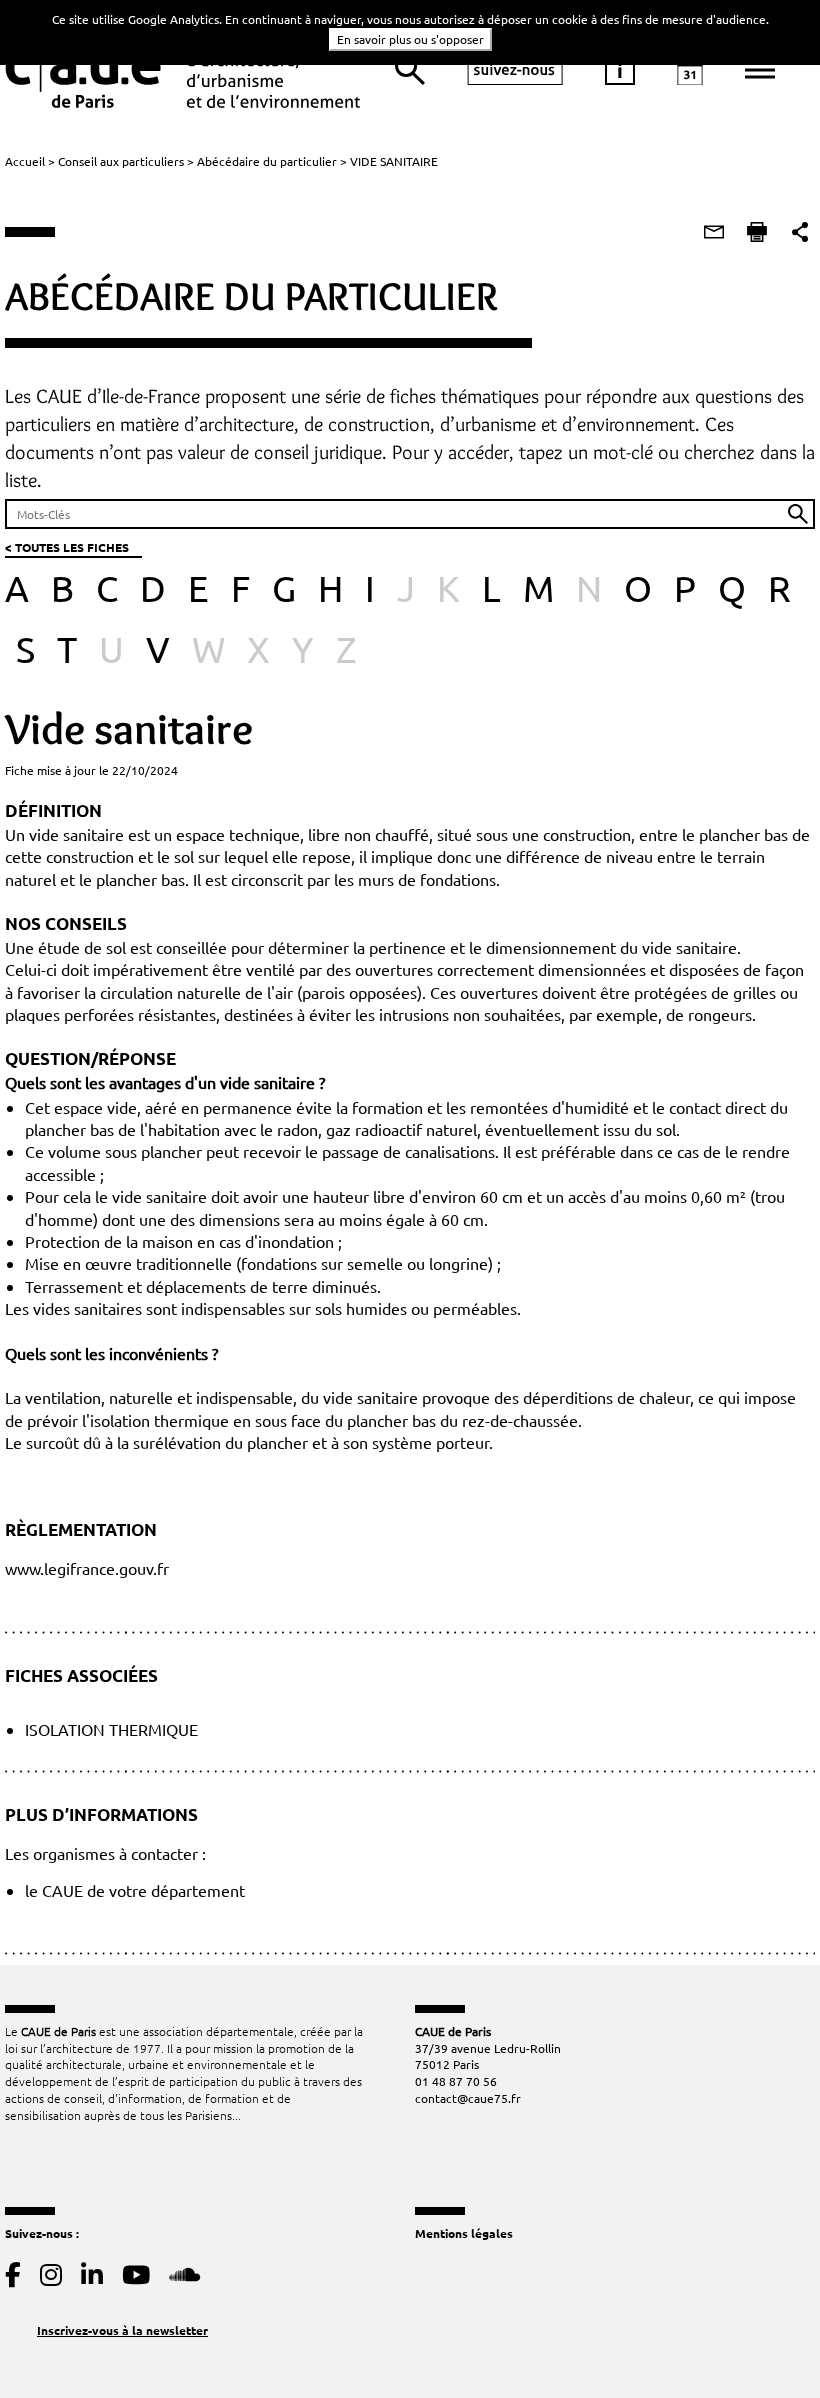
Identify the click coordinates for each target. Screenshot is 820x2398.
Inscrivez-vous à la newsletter (122, 2330)
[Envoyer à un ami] (714, 232)
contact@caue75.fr (468, 2098)
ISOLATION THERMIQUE (111, 1729)
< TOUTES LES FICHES (67, 547)
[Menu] (760, 70)
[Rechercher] (410, 70)
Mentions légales (464, 2233)
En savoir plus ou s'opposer (410, 39)
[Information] (620, 70)
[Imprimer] (757, 232)
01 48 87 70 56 (456, 2081)
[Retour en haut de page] (764, 2342)
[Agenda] (690, 70)
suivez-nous (515, 70)
